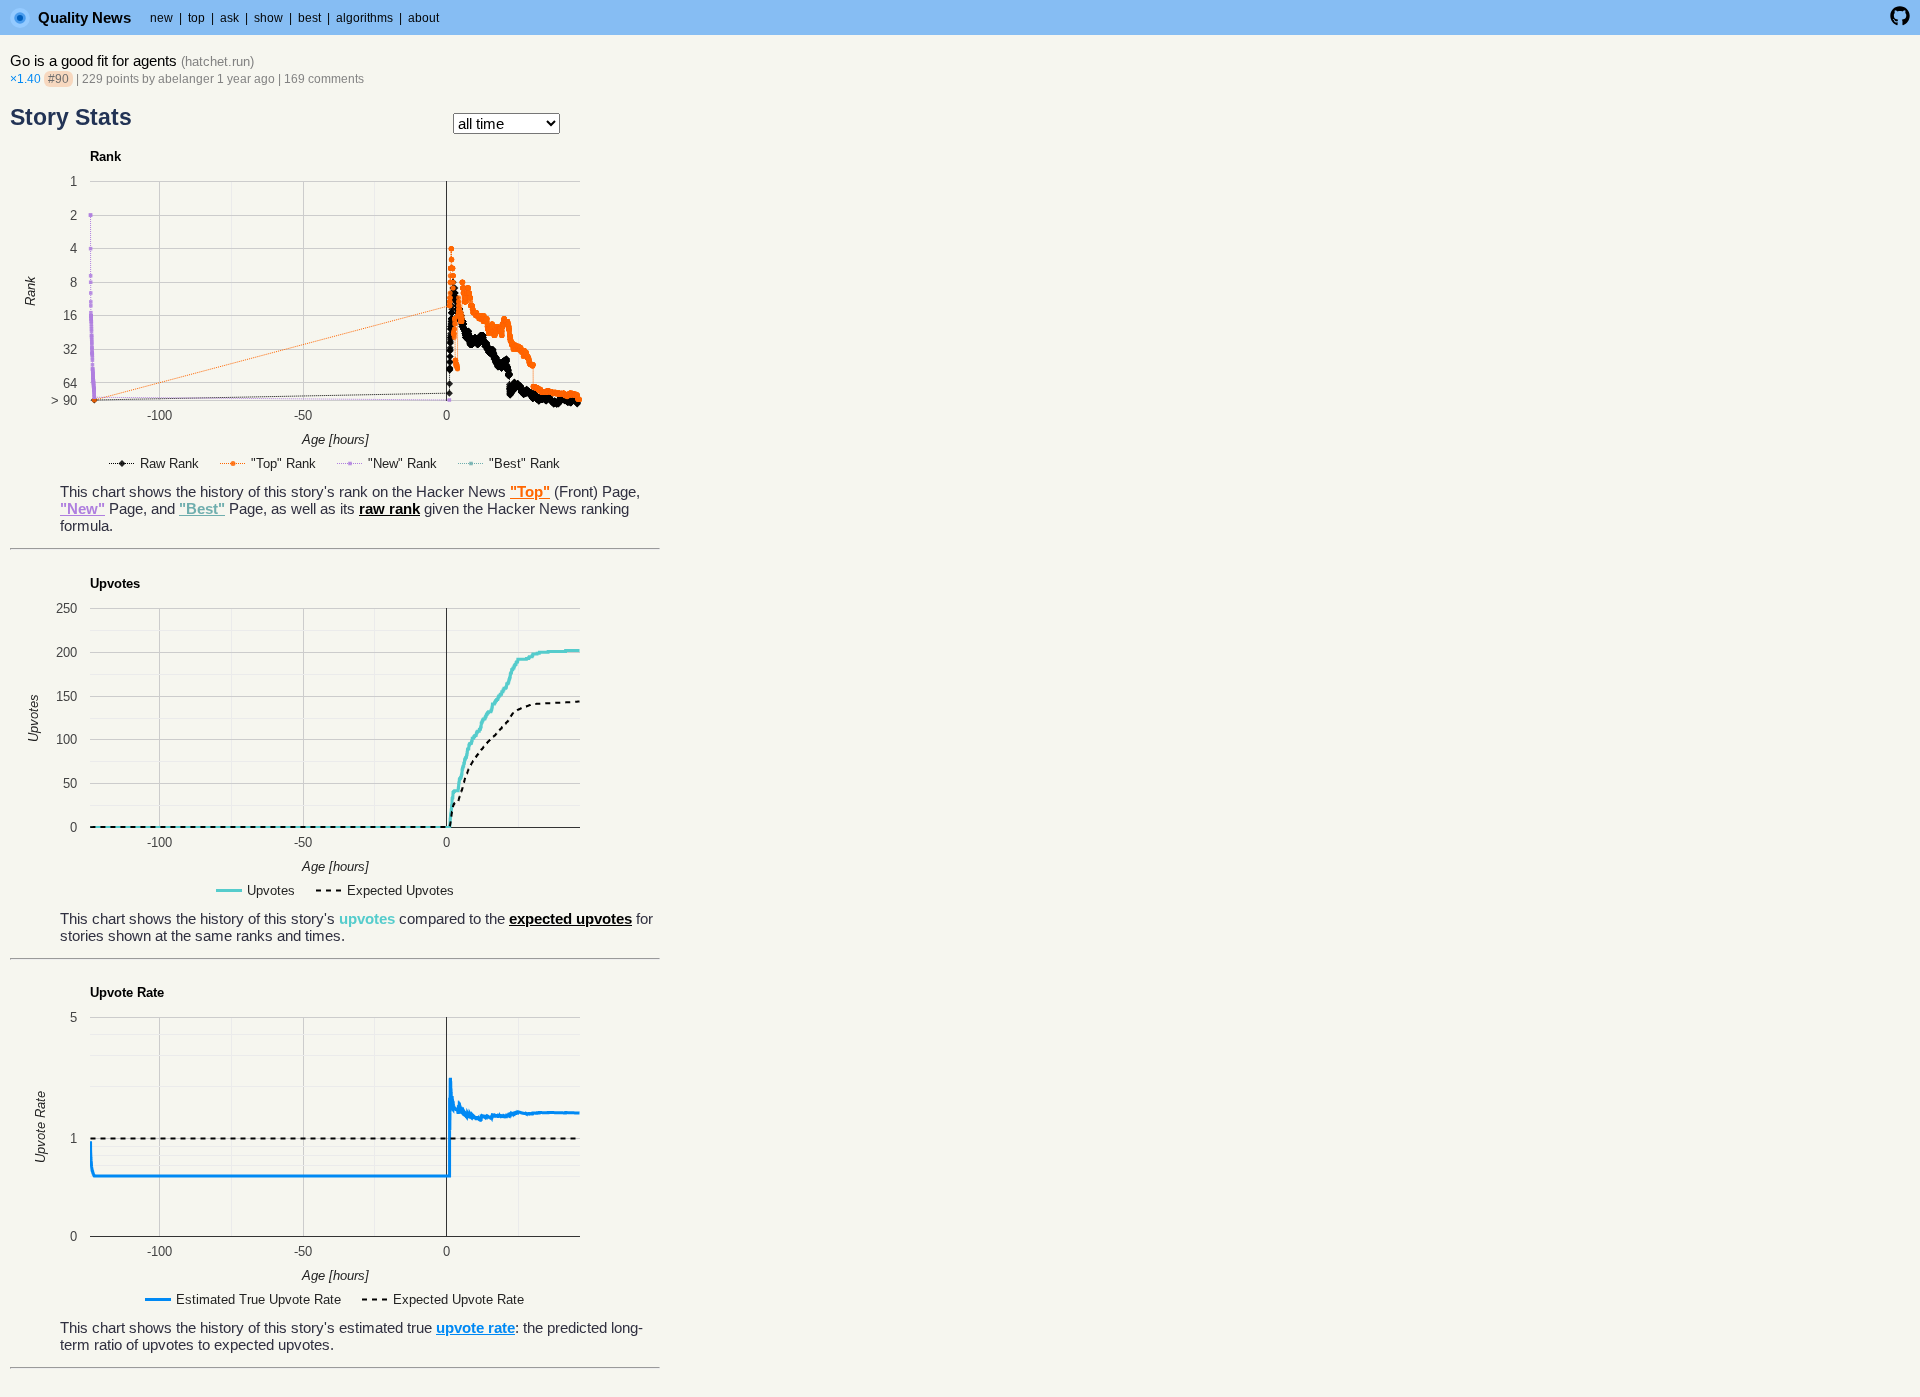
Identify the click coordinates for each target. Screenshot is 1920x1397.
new (161, 18)
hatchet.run (217, 61)
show (268, 18)
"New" (82, 508)
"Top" (530, 491)
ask (229, 18)
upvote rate (475, 1327)
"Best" (202, 508)
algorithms (364, 18)
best (309, 18)
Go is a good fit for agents (93, 60)
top (196, 18)
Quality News (84, 17)
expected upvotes (570, 918)
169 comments (324, 79)
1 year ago (246, 79)
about (423, 18)
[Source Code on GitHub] (1900, 22)
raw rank (389, 508)
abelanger (186, 79)
